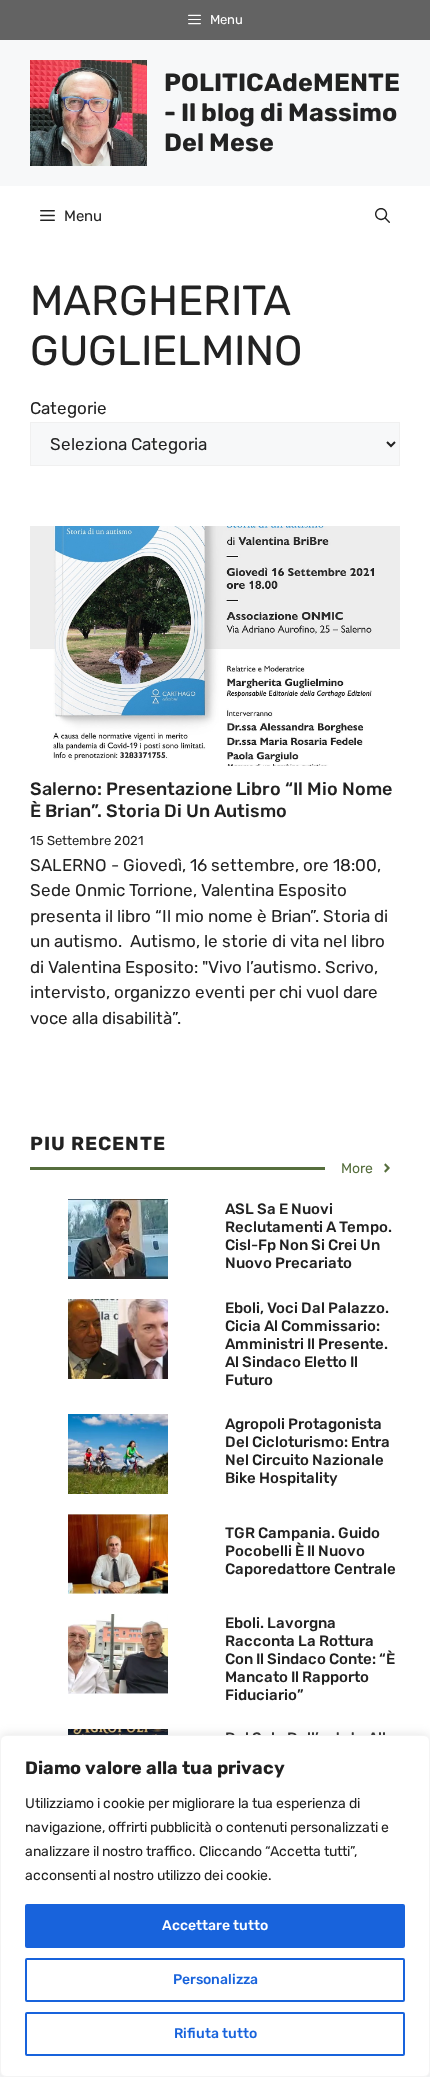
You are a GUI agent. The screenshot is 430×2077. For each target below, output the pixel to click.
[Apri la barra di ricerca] (382, 216)
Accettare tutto (215, 1925)
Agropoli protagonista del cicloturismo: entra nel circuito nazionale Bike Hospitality (307, 1451)
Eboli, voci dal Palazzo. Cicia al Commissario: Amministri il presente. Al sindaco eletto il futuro (307, 1344)
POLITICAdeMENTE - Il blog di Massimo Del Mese (282, 112)
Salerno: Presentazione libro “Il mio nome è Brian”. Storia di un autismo (211, 800)
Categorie (68, 408)
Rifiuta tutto (215, 2033)
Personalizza (215, 1979)
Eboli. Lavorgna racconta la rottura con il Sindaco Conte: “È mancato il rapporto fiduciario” (310, 1659)
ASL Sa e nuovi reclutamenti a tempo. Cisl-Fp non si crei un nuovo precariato (308, 1236)
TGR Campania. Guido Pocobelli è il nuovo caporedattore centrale (310, 1551)
